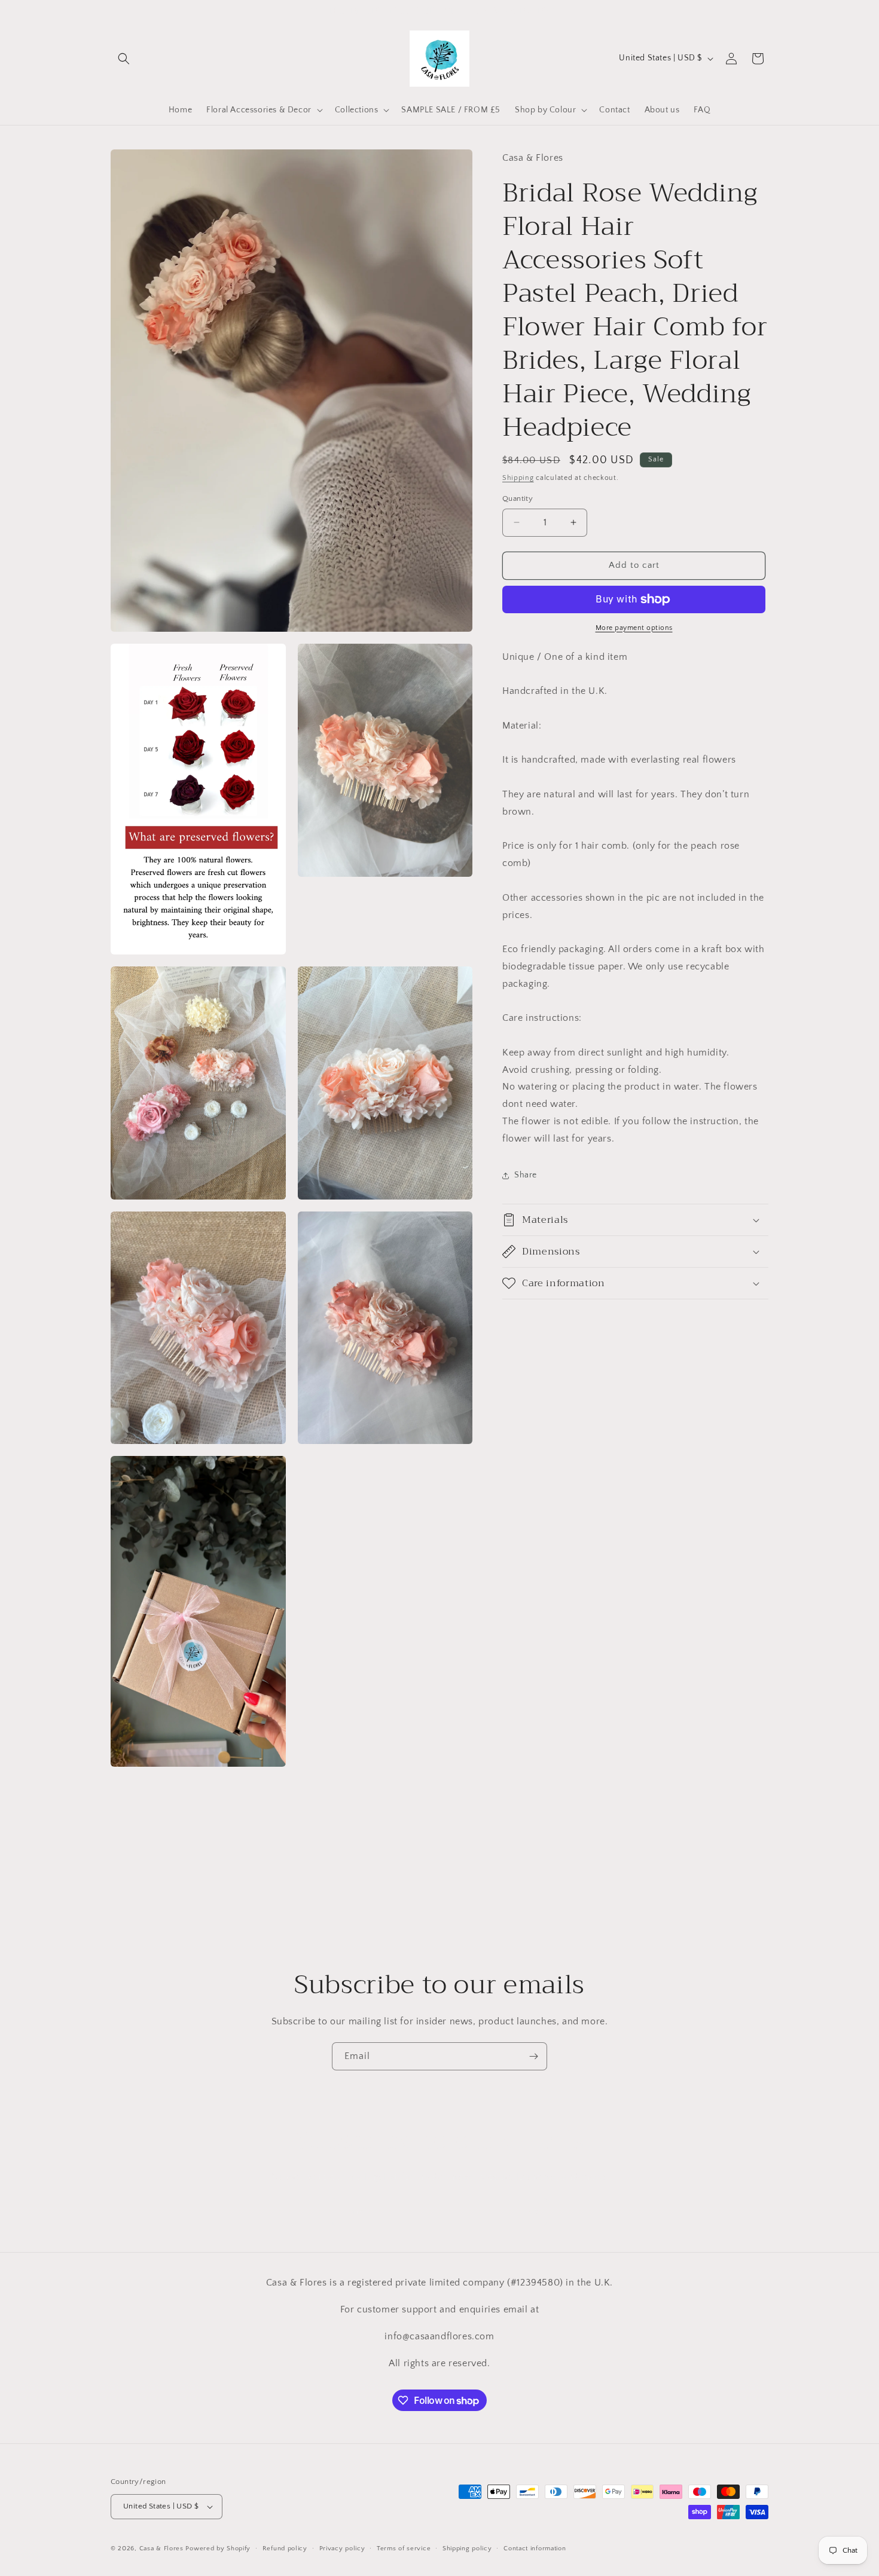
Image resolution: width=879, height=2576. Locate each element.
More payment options (634, 628)
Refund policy (285, 2548)
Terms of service (404, 2548)
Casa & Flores (161, 2549)
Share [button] (526, 1175)
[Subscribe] (533, 2056)
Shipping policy (467, 2548)
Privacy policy (342, 2548)
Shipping (518, 478)
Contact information (535, 2548)
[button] (124, 59)
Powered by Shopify (218, 2549)
